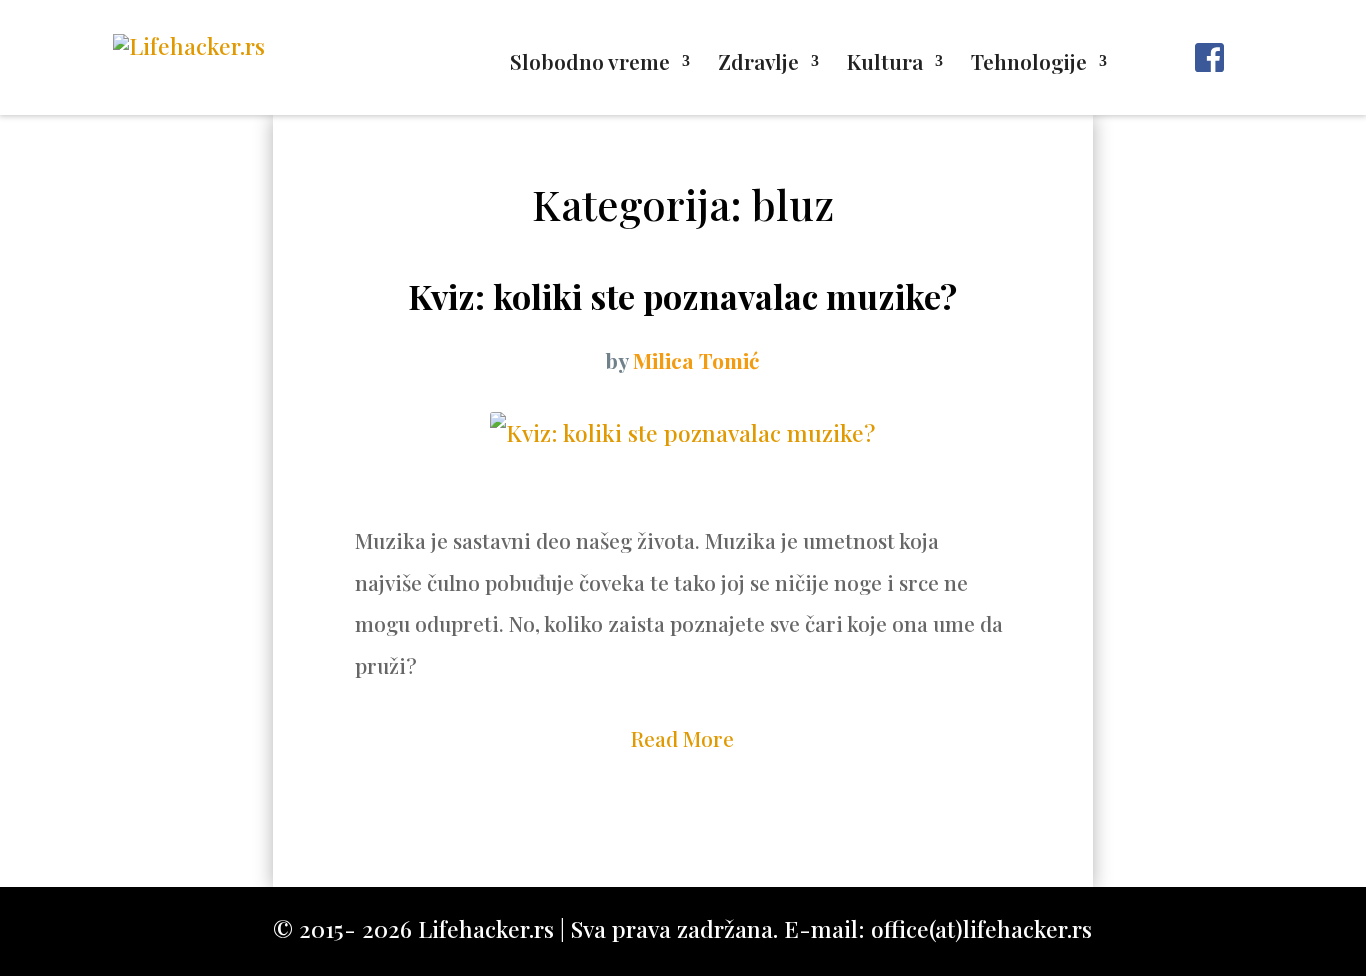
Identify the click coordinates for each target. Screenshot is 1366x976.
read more (682, 738)
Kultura (885, 64)
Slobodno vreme (590, 64)
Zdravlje (758, 64)
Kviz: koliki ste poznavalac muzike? (682, 296)
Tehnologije (1029, 64)
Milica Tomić (696, 360)
